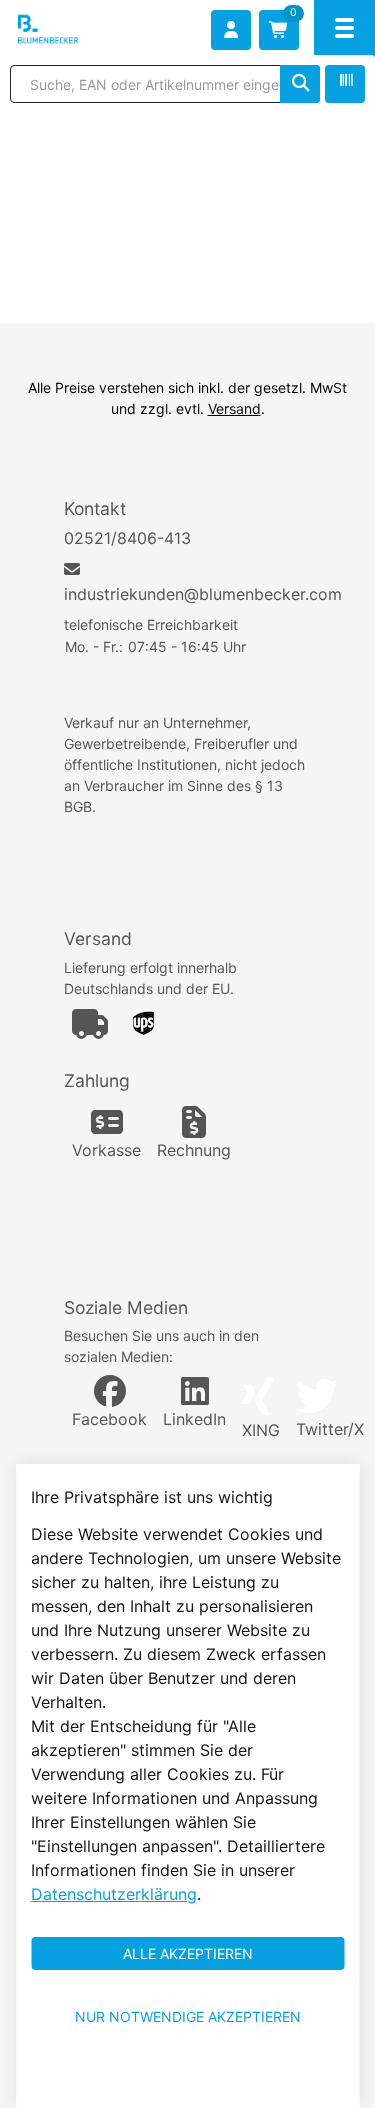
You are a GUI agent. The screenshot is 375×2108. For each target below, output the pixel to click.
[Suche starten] (300, 84)
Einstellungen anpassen (187, 2079)
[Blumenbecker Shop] (76, 29)
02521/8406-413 (127, 538)
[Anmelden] (231, 30)
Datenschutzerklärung (114, 1894)
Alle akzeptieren (188, 1953)
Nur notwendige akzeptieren (188, 2016)
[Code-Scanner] (345, 84)
